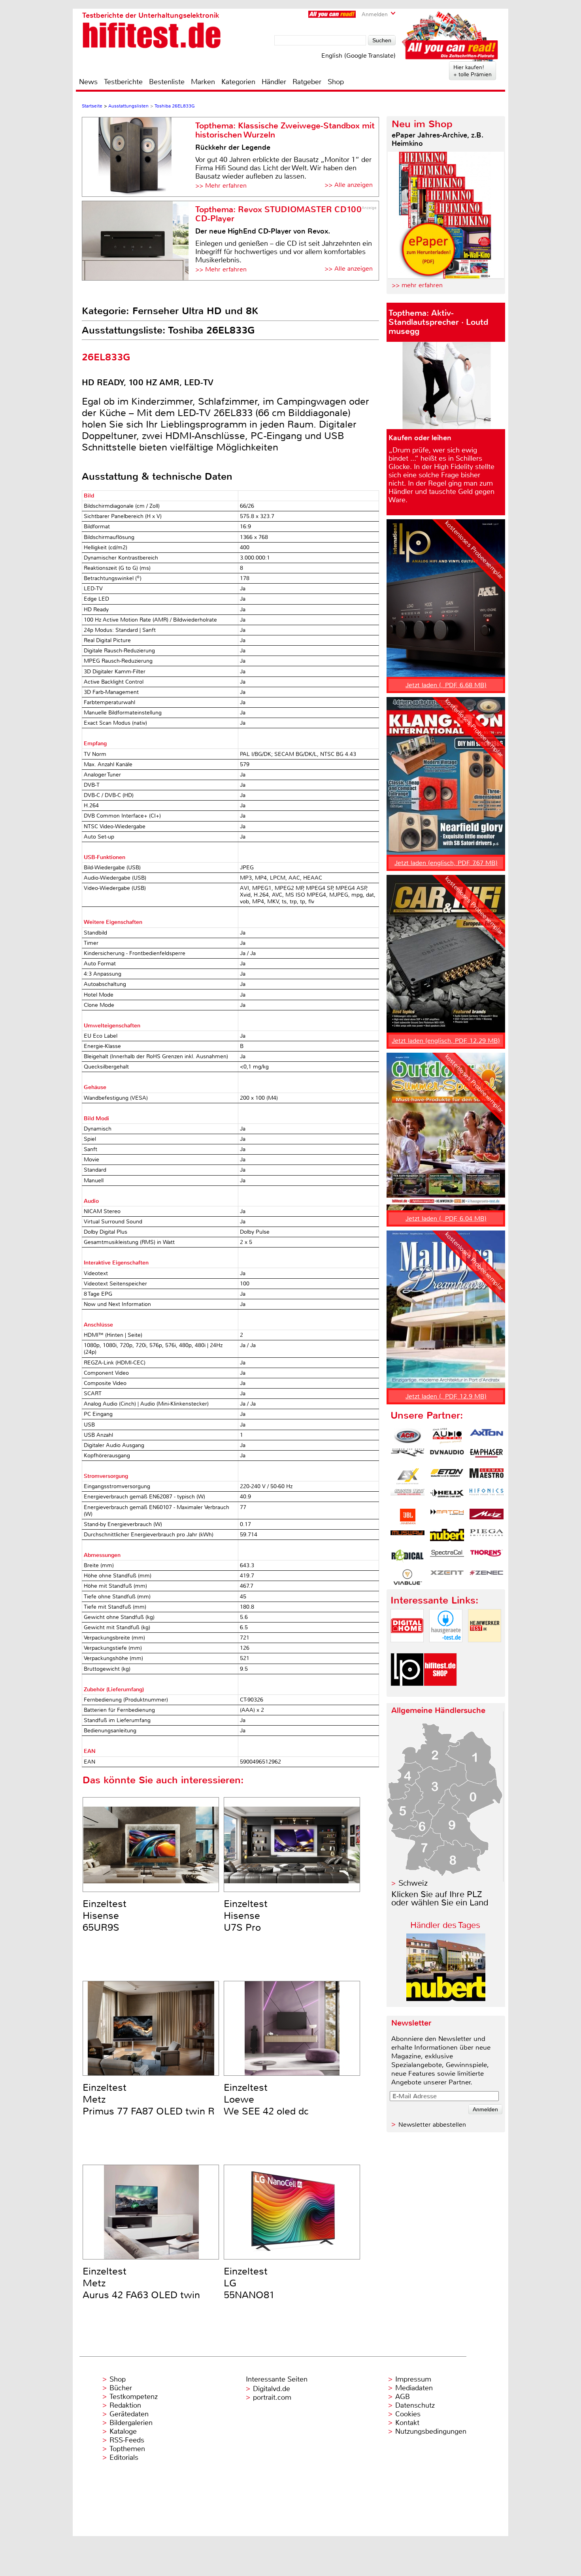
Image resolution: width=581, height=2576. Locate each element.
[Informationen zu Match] (447, 1517)
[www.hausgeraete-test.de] (446, 1649)
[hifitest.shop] (440, 1693)
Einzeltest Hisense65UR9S (105, 1916)
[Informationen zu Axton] (487, 1436)
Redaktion (125, 2405)
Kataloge (123, 2431)
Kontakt (407, 2423)
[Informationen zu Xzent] (447, 1577)
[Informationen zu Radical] (407, 1557)
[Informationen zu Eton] (447, 1476)
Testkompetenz (134, 2397)
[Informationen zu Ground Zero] (407, 1496)
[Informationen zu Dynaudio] (447, 1456)
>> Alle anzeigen (349, 185)
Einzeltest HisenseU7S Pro (246, 1916)
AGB (403, 2397)
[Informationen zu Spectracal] (447, 1557)
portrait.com (272, 2397)
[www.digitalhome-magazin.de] (407, 1649)
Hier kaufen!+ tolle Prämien (473, 71)
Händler (274, 82)
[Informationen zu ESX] (407, 1476)
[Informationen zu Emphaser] (487, 1456)
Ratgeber (307, 82)
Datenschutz (415, 2405)
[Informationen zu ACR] (407, 1436)
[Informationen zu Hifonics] (487, 1496)
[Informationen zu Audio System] (447, 1436)
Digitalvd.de (272, 2389)
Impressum (413, 2379)
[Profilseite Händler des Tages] (446, 1999)
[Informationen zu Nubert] (447, 1537)
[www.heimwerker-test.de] (485, 1649)
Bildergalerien (131, 2423)
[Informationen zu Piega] (487, 1537)
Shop (336, 82)
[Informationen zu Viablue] (407, 1577)
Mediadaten (414, 2388)
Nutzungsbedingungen (431, 2431)
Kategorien (238, 82)
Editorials (124, 2457)
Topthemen (127, 2449)
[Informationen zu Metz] (487, 1517)
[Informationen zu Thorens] (487, 1557)
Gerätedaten (129, 2414)
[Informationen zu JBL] (407, 1517)
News (88, 82)
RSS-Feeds (127, 2440)
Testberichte (123, 82)
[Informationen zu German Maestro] (487, 1476)
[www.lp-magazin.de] (407, 1693)
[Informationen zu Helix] (447, 1496)
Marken (203, 82)
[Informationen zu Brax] (407, 1456)
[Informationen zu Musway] (407, 1537)
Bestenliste (167, 82)
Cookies (408, 2414)
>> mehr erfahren (417, 285)
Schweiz (413, 1883)
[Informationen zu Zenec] (487, 1577)
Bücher (121, 2388)
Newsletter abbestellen (432, 2125)
